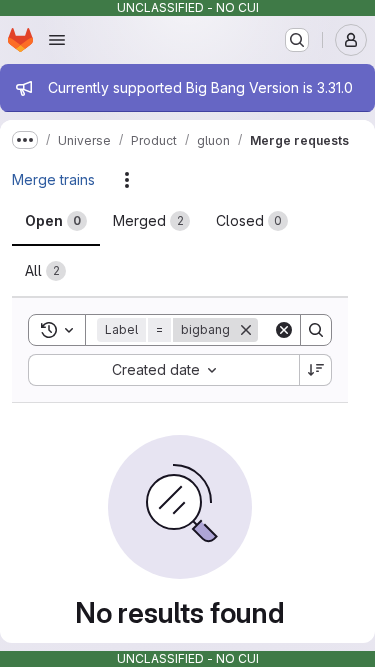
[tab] (56, 221)
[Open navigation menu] (57, 40)
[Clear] (284, 330)
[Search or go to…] (297, 40)
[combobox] (163, 370)
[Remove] (246, 330)
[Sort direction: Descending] (316, 370)
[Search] (316, 330)
